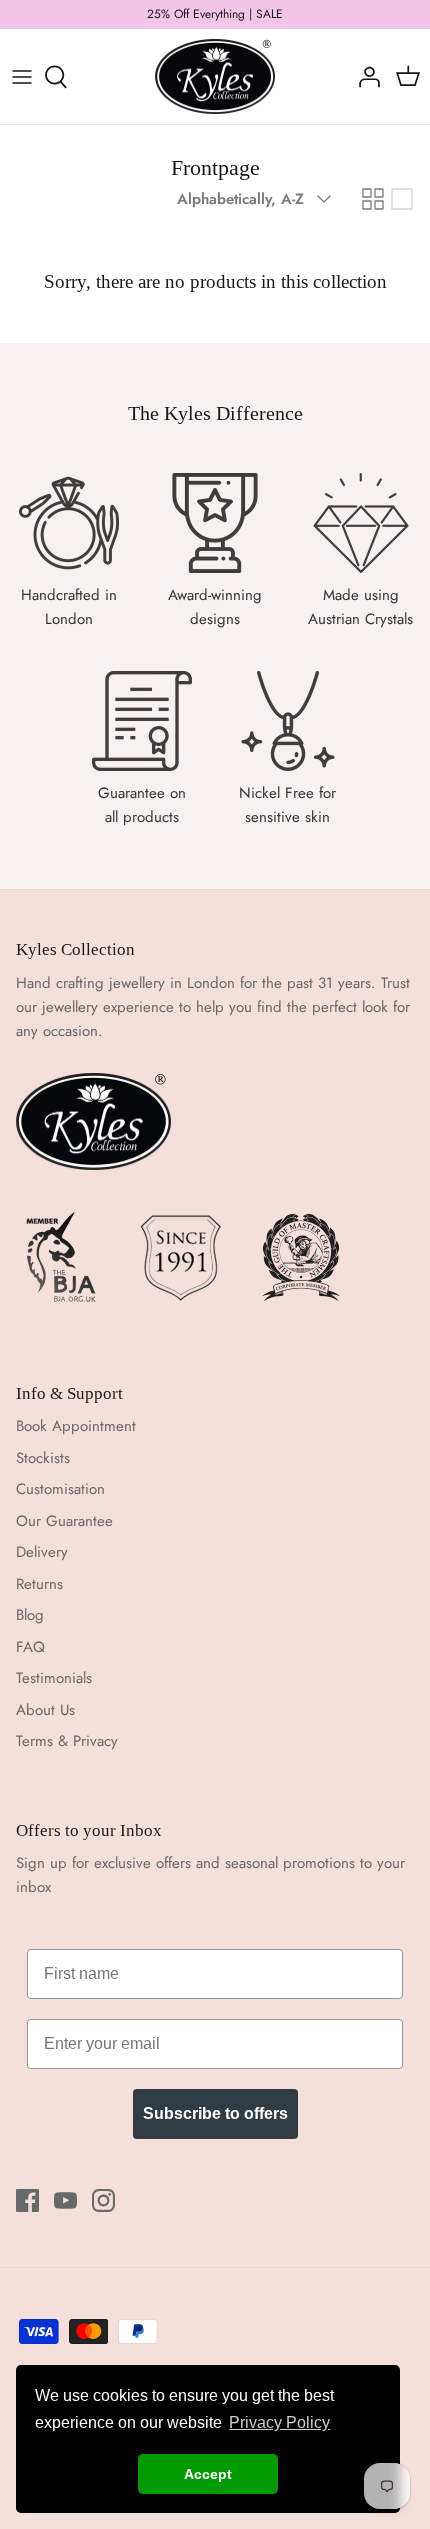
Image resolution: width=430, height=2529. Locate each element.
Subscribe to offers (215, 2113)
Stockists (43, 1458)
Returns (39, 1584)
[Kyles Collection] (215, 77)
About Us (45, 1710)
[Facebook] (27, 2200)
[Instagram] (103, 2200)
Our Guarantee (64, 1521)
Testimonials (54, 1678)
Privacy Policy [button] (279, 2422)
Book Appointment (76, 1426)
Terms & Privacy (67, 1741)
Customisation (60, 1489)
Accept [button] (208, 2474)
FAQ (30, 1647)
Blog (30, 1615)
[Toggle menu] (22, 77)
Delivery (42, 1552)
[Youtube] (65, 2200)
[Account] (364, 77)
